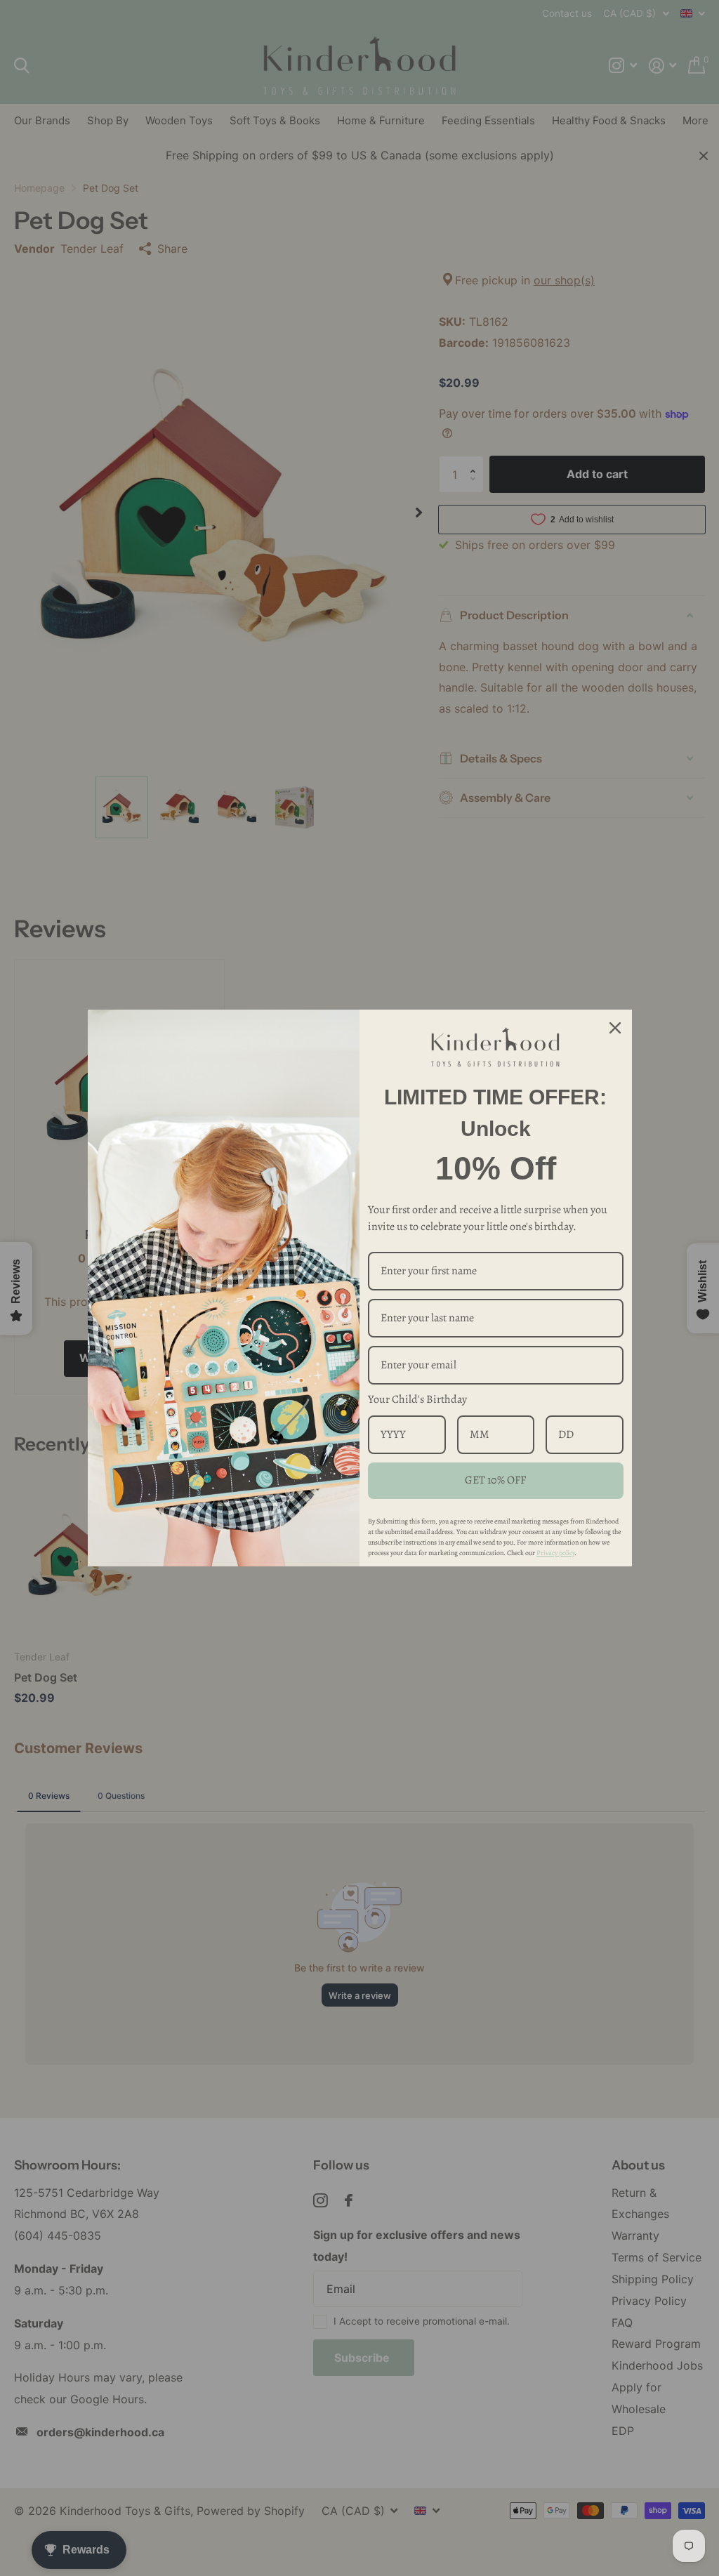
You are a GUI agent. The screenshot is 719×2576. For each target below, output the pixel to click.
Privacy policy (555, 1553)
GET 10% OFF (495, 1480)
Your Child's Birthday (417, 1399)
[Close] (615, 1028)
